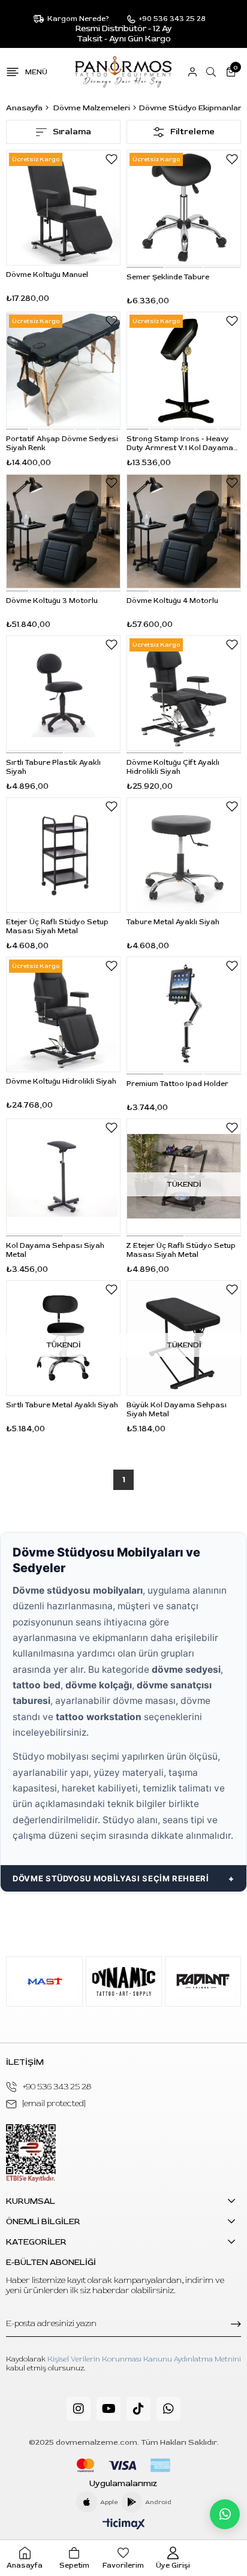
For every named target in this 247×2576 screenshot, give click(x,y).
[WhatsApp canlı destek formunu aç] (225, 2514)
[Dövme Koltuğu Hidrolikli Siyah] (63, 1014)
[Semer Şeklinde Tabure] (184, 208)
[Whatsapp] (168, 2409)
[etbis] (31, 2153)
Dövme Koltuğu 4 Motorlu (172, 601)
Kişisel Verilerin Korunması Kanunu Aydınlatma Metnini (144, 2359)
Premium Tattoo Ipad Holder (177, 1084)
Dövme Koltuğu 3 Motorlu (52, 601)
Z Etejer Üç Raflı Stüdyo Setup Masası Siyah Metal (181, 1250)
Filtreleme (192, 132)
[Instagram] (79, 2409)
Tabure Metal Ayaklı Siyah (173, 922)
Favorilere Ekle (112, 159)
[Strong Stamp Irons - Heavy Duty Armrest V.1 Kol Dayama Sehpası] (184, 369)
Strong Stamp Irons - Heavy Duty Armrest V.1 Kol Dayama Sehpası (180, 444)
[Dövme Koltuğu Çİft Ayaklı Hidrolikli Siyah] (184, 693)
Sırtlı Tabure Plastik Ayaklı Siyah (53, 767)
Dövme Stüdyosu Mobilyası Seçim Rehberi (111, 1878)
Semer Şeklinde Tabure (168, 277)
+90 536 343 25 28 (57, 2087)
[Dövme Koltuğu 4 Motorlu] (184, 531)
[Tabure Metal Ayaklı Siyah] (184, 855)
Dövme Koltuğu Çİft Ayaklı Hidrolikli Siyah (173, 767)
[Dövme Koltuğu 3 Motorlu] (63, 531)
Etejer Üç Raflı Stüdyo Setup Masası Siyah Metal (57, 927)
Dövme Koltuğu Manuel (47, 275)
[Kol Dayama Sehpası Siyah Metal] (63, 1176)
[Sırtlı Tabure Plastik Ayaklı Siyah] (63, 693)
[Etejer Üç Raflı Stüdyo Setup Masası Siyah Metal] (63, 855)
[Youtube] (109, 2409)
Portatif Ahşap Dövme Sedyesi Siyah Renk (62, 444)
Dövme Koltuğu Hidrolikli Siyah (61, 1082)
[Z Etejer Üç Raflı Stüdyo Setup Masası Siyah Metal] (184, 1176)
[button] (145, 267)
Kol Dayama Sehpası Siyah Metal (55, 1250)
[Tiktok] (138, 2409)
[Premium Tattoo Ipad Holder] (184, 1014)
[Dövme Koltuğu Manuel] (63, 208)
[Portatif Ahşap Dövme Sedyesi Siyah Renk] (63, 369)
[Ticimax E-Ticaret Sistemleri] (124, 2525)
